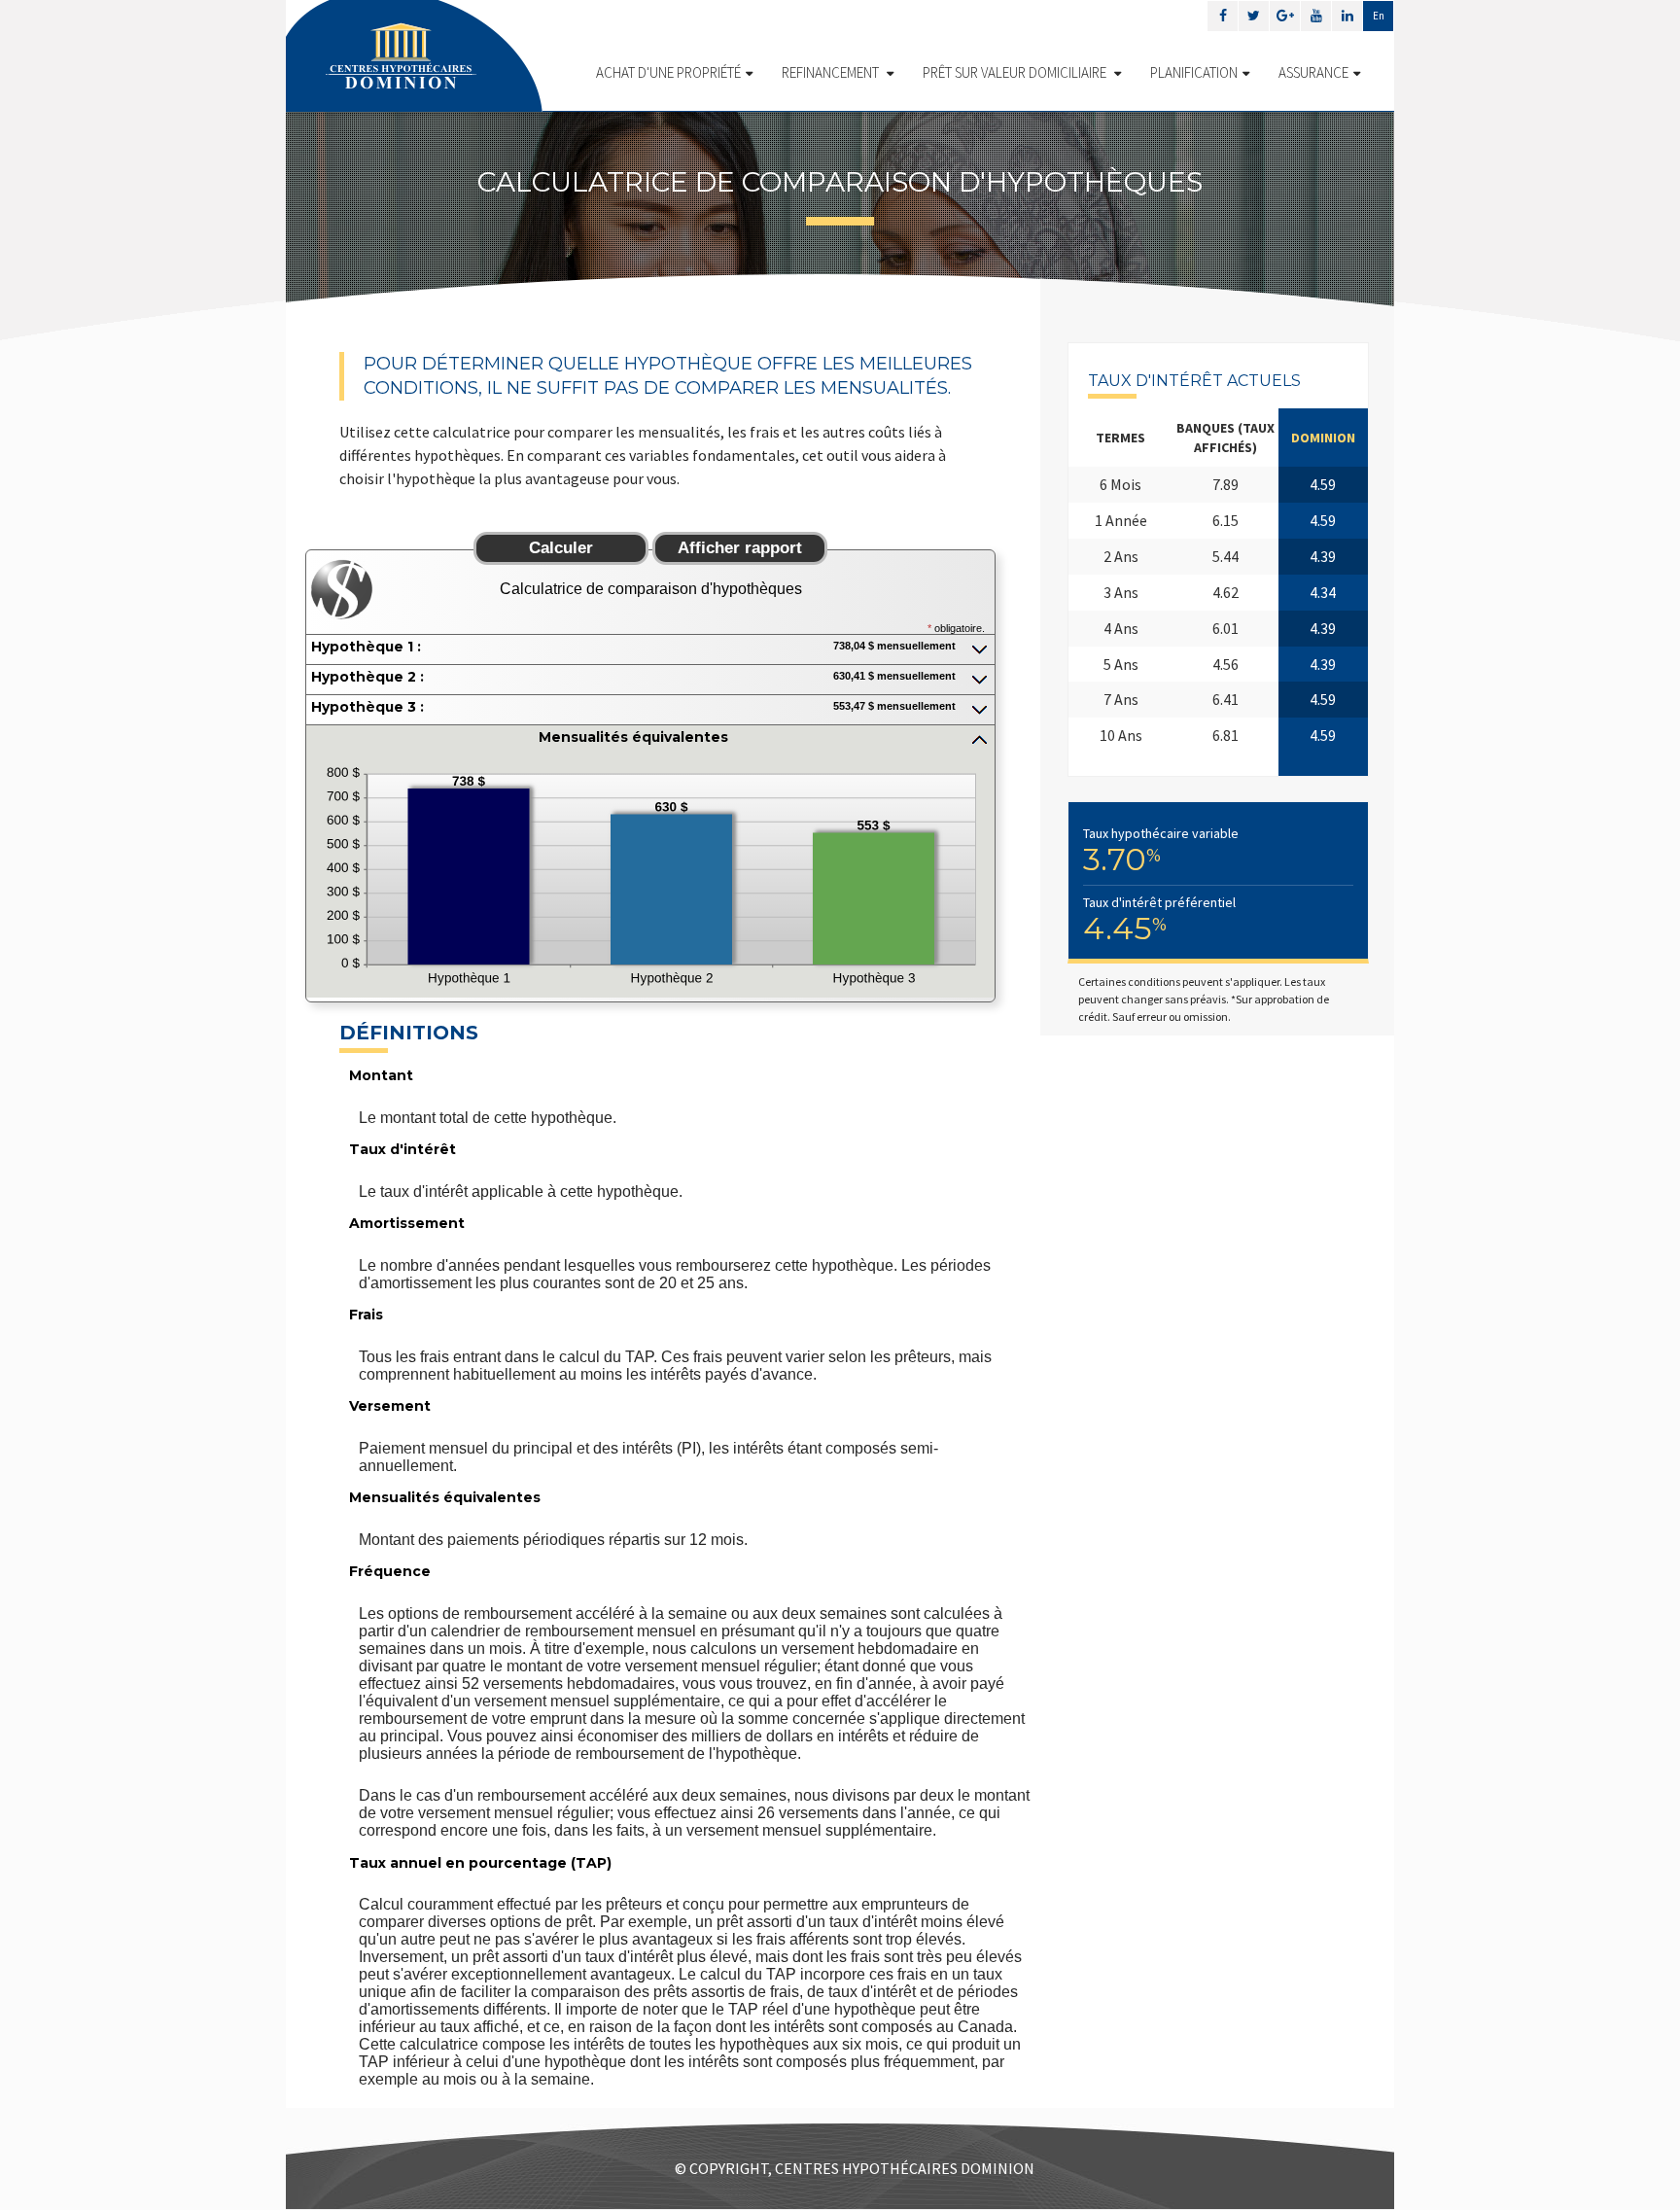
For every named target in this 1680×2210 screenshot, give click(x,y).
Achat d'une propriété (668, 72)
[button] (650, 649)
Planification (1194, 72)
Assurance (1313, 72)
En (1379, 16)
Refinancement (832, 72)
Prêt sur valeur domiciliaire (1016, 72)
